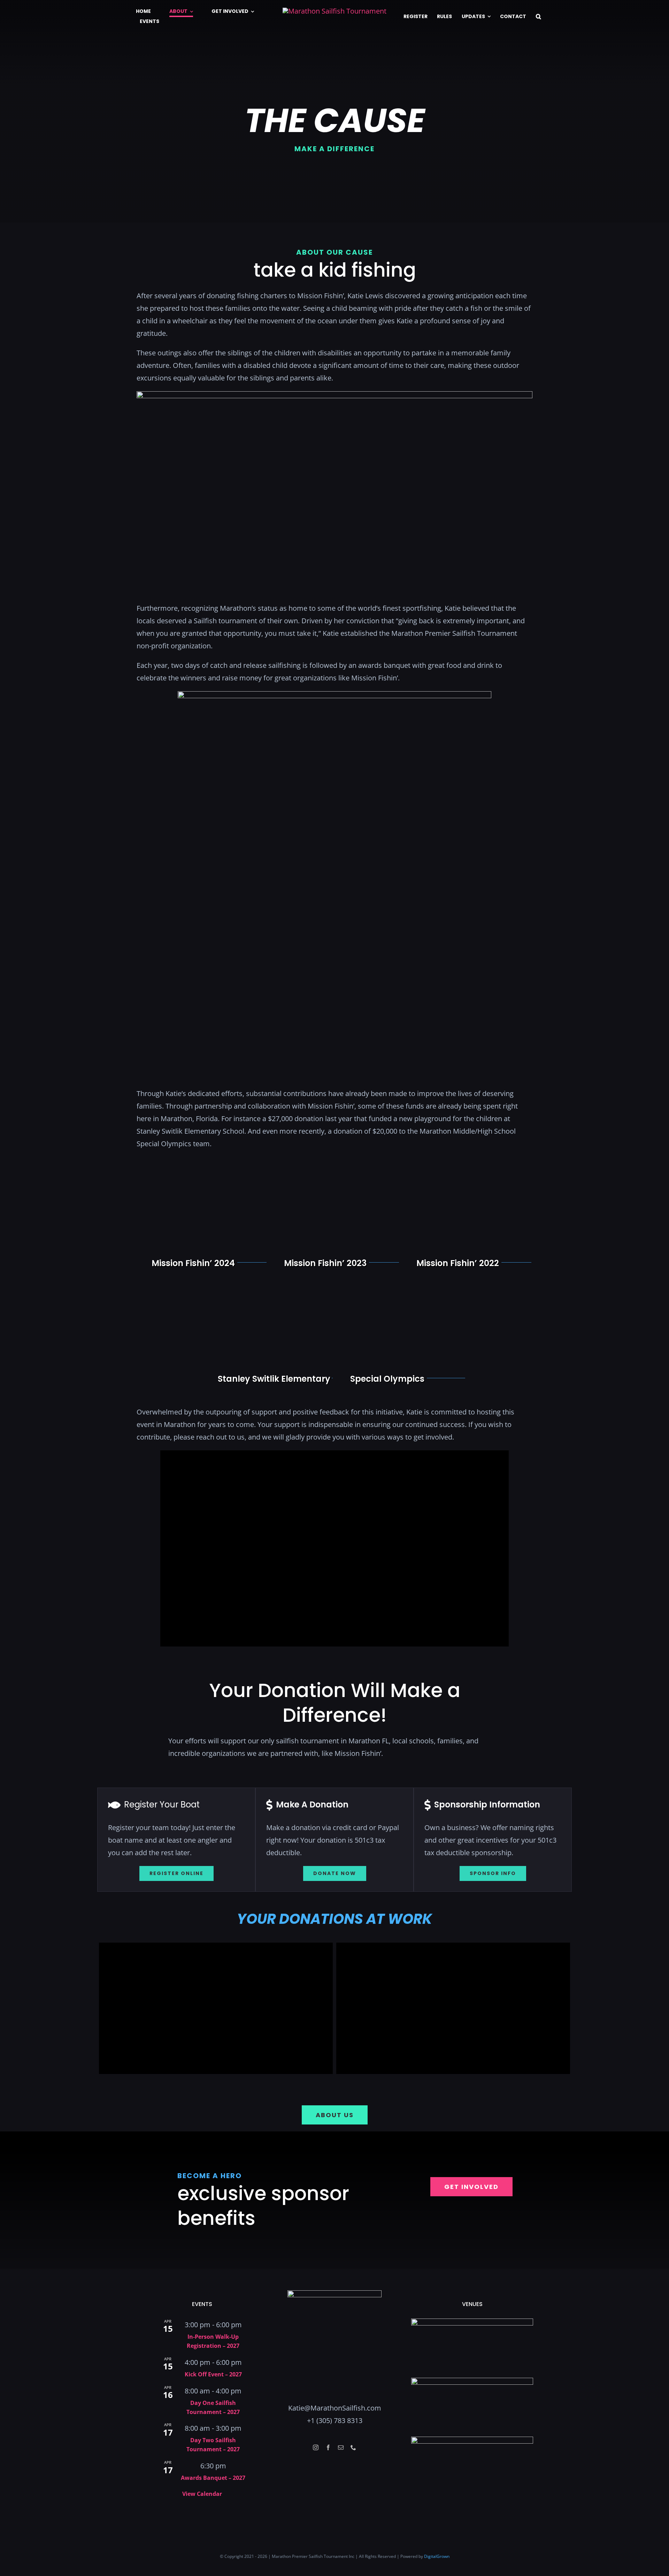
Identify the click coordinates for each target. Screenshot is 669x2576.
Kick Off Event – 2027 (213, 2374)
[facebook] (328, 2447)
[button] (539, 17)
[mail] (341, 2447)
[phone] (353, 2447)
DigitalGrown (437, 2556)
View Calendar (202, 2494)
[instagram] (316, 2447)
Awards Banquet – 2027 (213, 2478)
